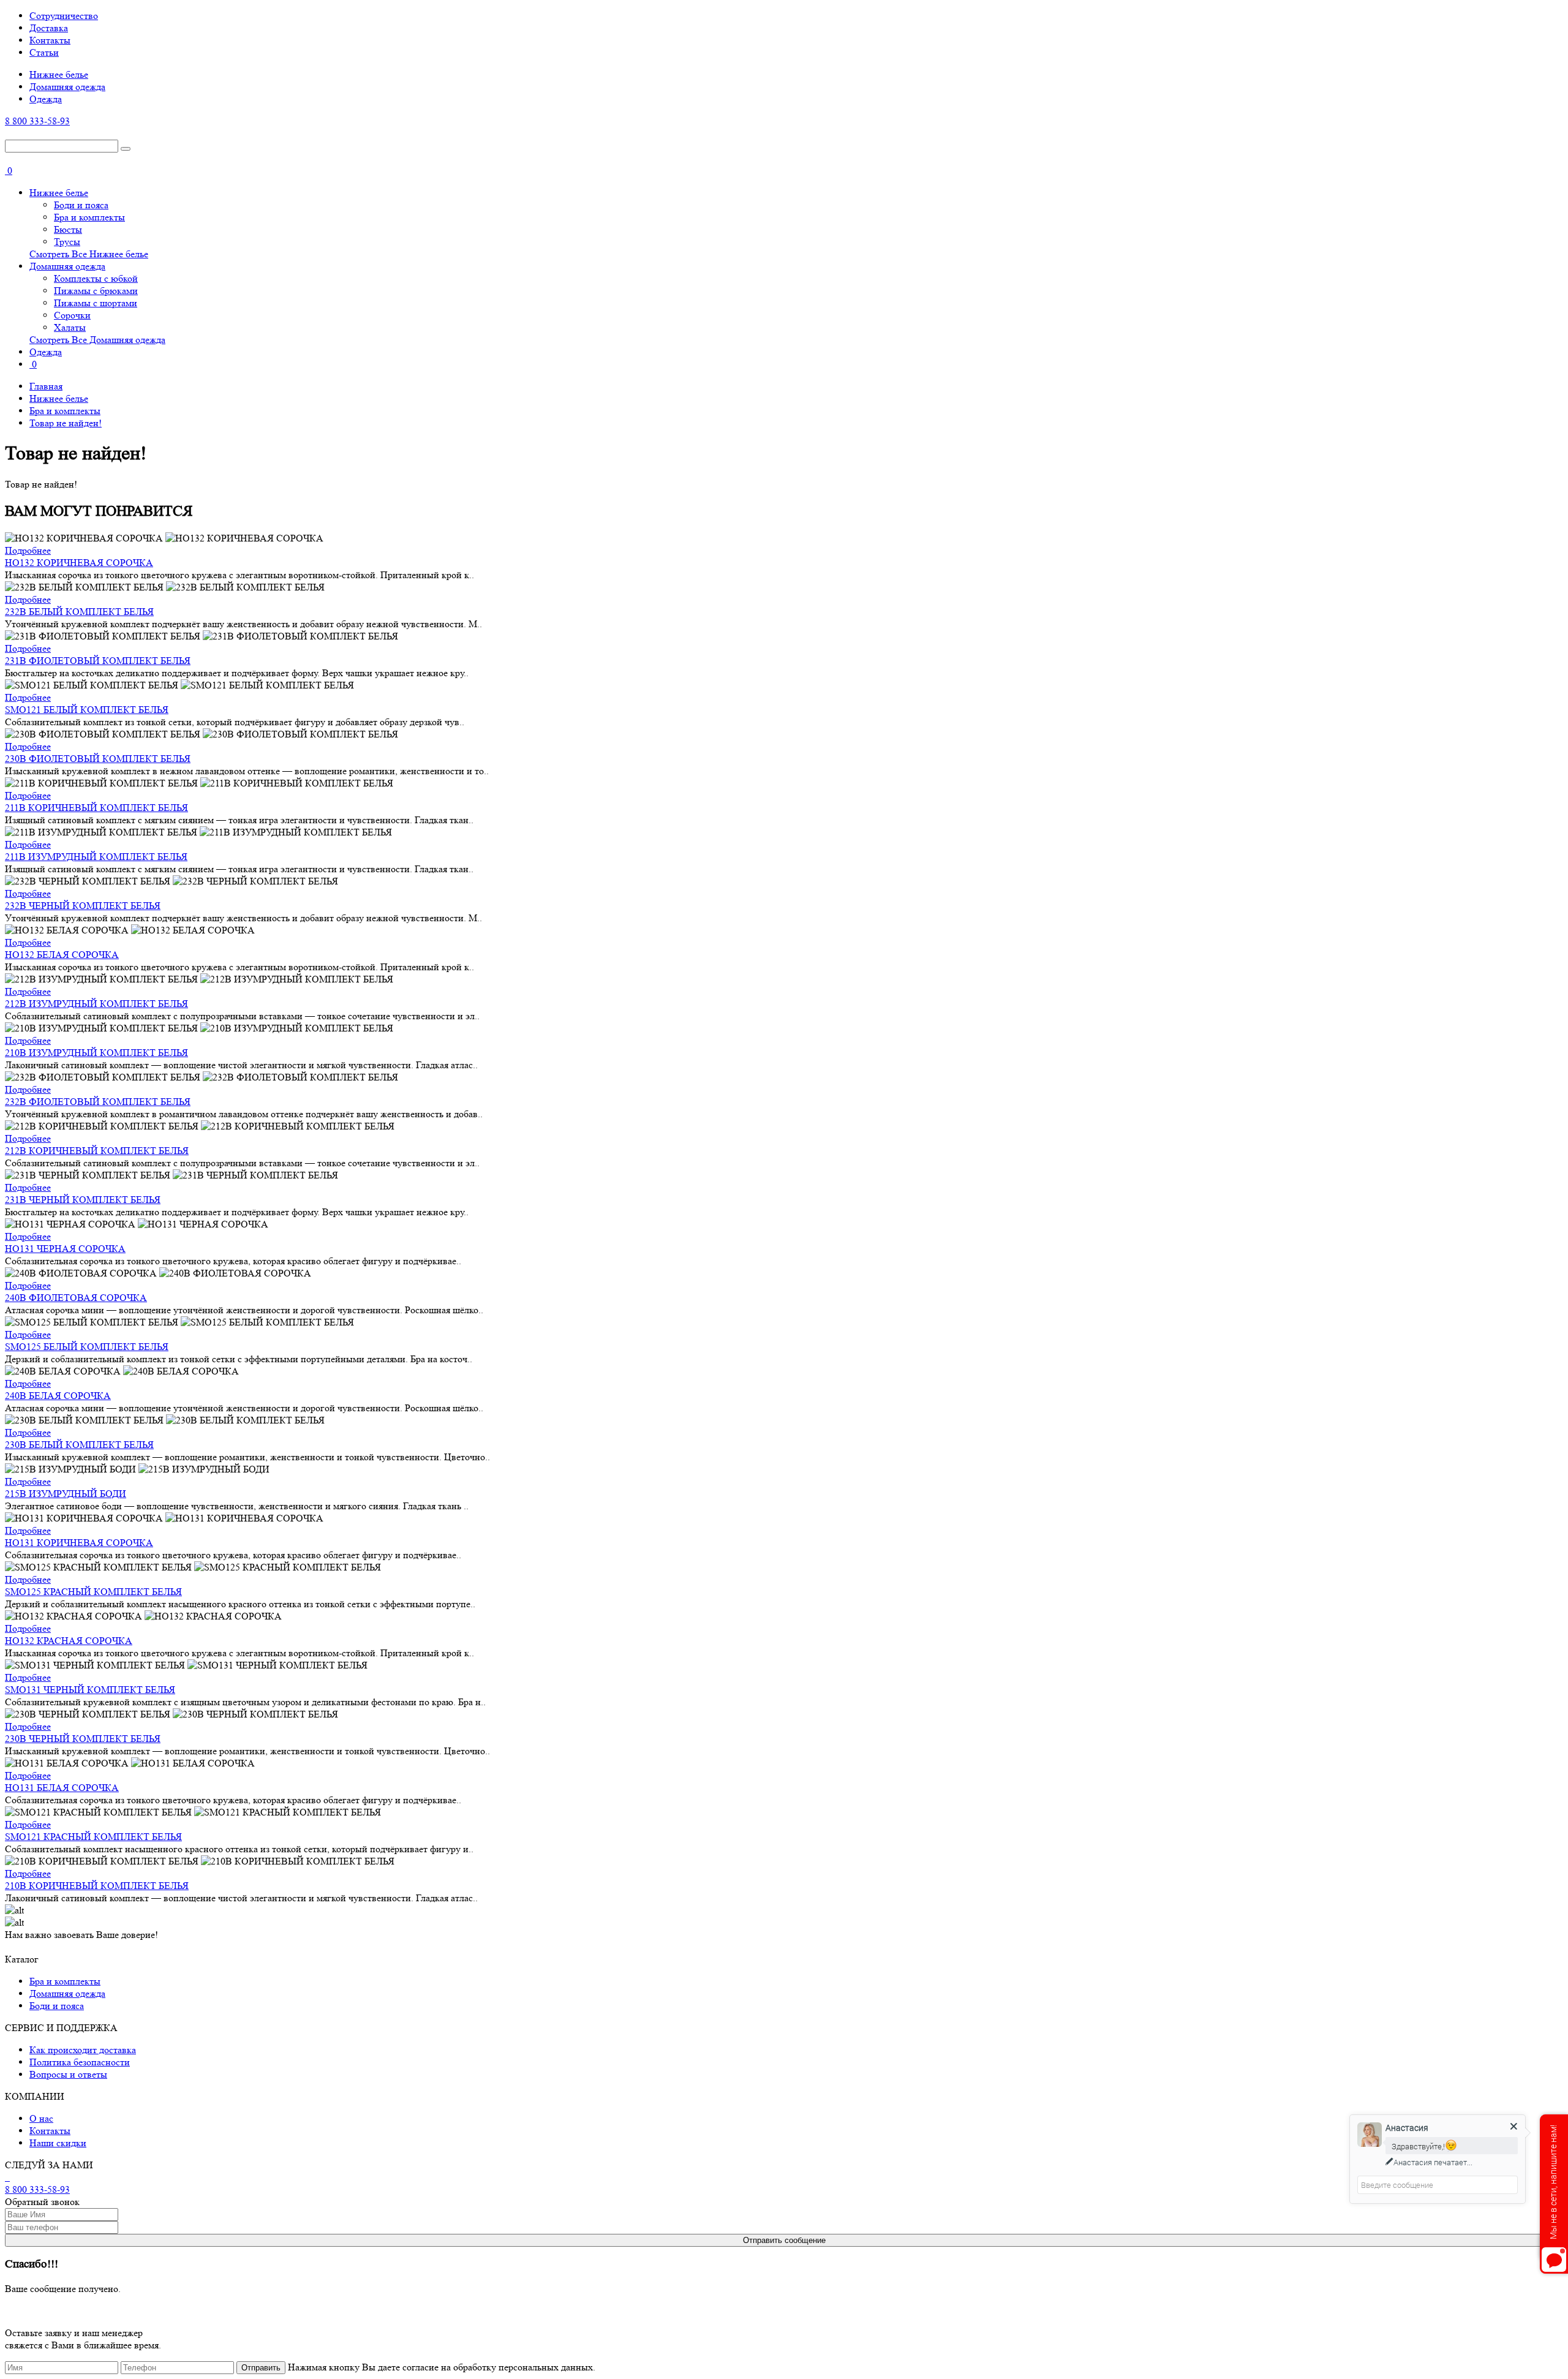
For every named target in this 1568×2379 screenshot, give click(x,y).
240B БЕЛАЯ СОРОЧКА (58, 1396)
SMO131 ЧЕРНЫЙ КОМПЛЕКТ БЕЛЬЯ (90, 1690)
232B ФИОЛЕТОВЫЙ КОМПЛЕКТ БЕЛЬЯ (98, 1102)
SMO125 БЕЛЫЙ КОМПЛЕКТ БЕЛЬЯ (87, 1347)
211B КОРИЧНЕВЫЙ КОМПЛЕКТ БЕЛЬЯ (96, 808)
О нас (41, 2118)
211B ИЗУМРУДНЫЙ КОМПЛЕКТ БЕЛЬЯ (96, 857)
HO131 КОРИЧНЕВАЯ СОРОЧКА (79, 1543)
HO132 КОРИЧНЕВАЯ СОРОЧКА (79, 563)
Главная (46, 386)
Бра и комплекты (89, 217)
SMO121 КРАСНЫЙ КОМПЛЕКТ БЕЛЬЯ (93, 1837)
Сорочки (72, 315)
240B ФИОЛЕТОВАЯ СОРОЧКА (76, 1298)
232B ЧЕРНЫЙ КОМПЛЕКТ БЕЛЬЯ (83, 906)
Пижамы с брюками (96, 291)
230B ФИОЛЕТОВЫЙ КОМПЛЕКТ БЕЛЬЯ (98, 759)
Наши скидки (58, 2143)
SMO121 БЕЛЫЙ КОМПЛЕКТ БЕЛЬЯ (87, 710)
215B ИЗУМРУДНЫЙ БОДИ (66, 1494)
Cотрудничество (64, 16)
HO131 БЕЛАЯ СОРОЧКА (62, 1788)
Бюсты (68, 229)
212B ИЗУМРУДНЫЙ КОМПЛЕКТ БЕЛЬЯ (96, 1004)
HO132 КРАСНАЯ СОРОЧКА (69, 1641)
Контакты (50, 40)
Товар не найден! (66, 423)
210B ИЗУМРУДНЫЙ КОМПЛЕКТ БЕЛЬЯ (96, 1053)
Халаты (70, 327)
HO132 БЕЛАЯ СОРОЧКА (62, 955)
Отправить (261, 2368)
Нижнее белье (59, 74)
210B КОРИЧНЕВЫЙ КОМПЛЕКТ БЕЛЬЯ (97, 1886)
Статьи (44, 52)
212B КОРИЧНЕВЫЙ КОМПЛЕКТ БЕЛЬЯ (97, 1151)
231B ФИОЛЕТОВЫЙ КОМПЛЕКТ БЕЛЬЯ (98, 661)
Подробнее (28, 550)
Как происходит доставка (83, 2050)
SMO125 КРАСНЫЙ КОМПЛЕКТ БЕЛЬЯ (93, 1592)
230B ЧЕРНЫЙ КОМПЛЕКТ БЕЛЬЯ (83, 1739)
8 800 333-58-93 (37, 121)
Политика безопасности (80, 2062)
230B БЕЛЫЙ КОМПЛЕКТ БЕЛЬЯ (79, 1445)
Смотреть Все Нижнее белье (89, 254)
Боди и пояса (81, 205)
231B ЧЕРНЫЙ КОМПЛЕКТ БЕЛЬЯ (83, 1200)
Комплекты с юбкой (96, 278)
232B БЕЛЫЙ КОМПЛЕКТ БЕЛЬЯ (79, 612)
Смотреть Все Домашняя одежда (97, 340)
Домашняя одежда (67, 87)
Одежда (46, 99)
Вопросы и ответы (68, 2074)
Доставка (49, 28)
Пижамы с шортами (96, 303)
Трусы (67, 242)
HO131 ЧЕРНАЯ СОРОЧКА (65, 1249)
